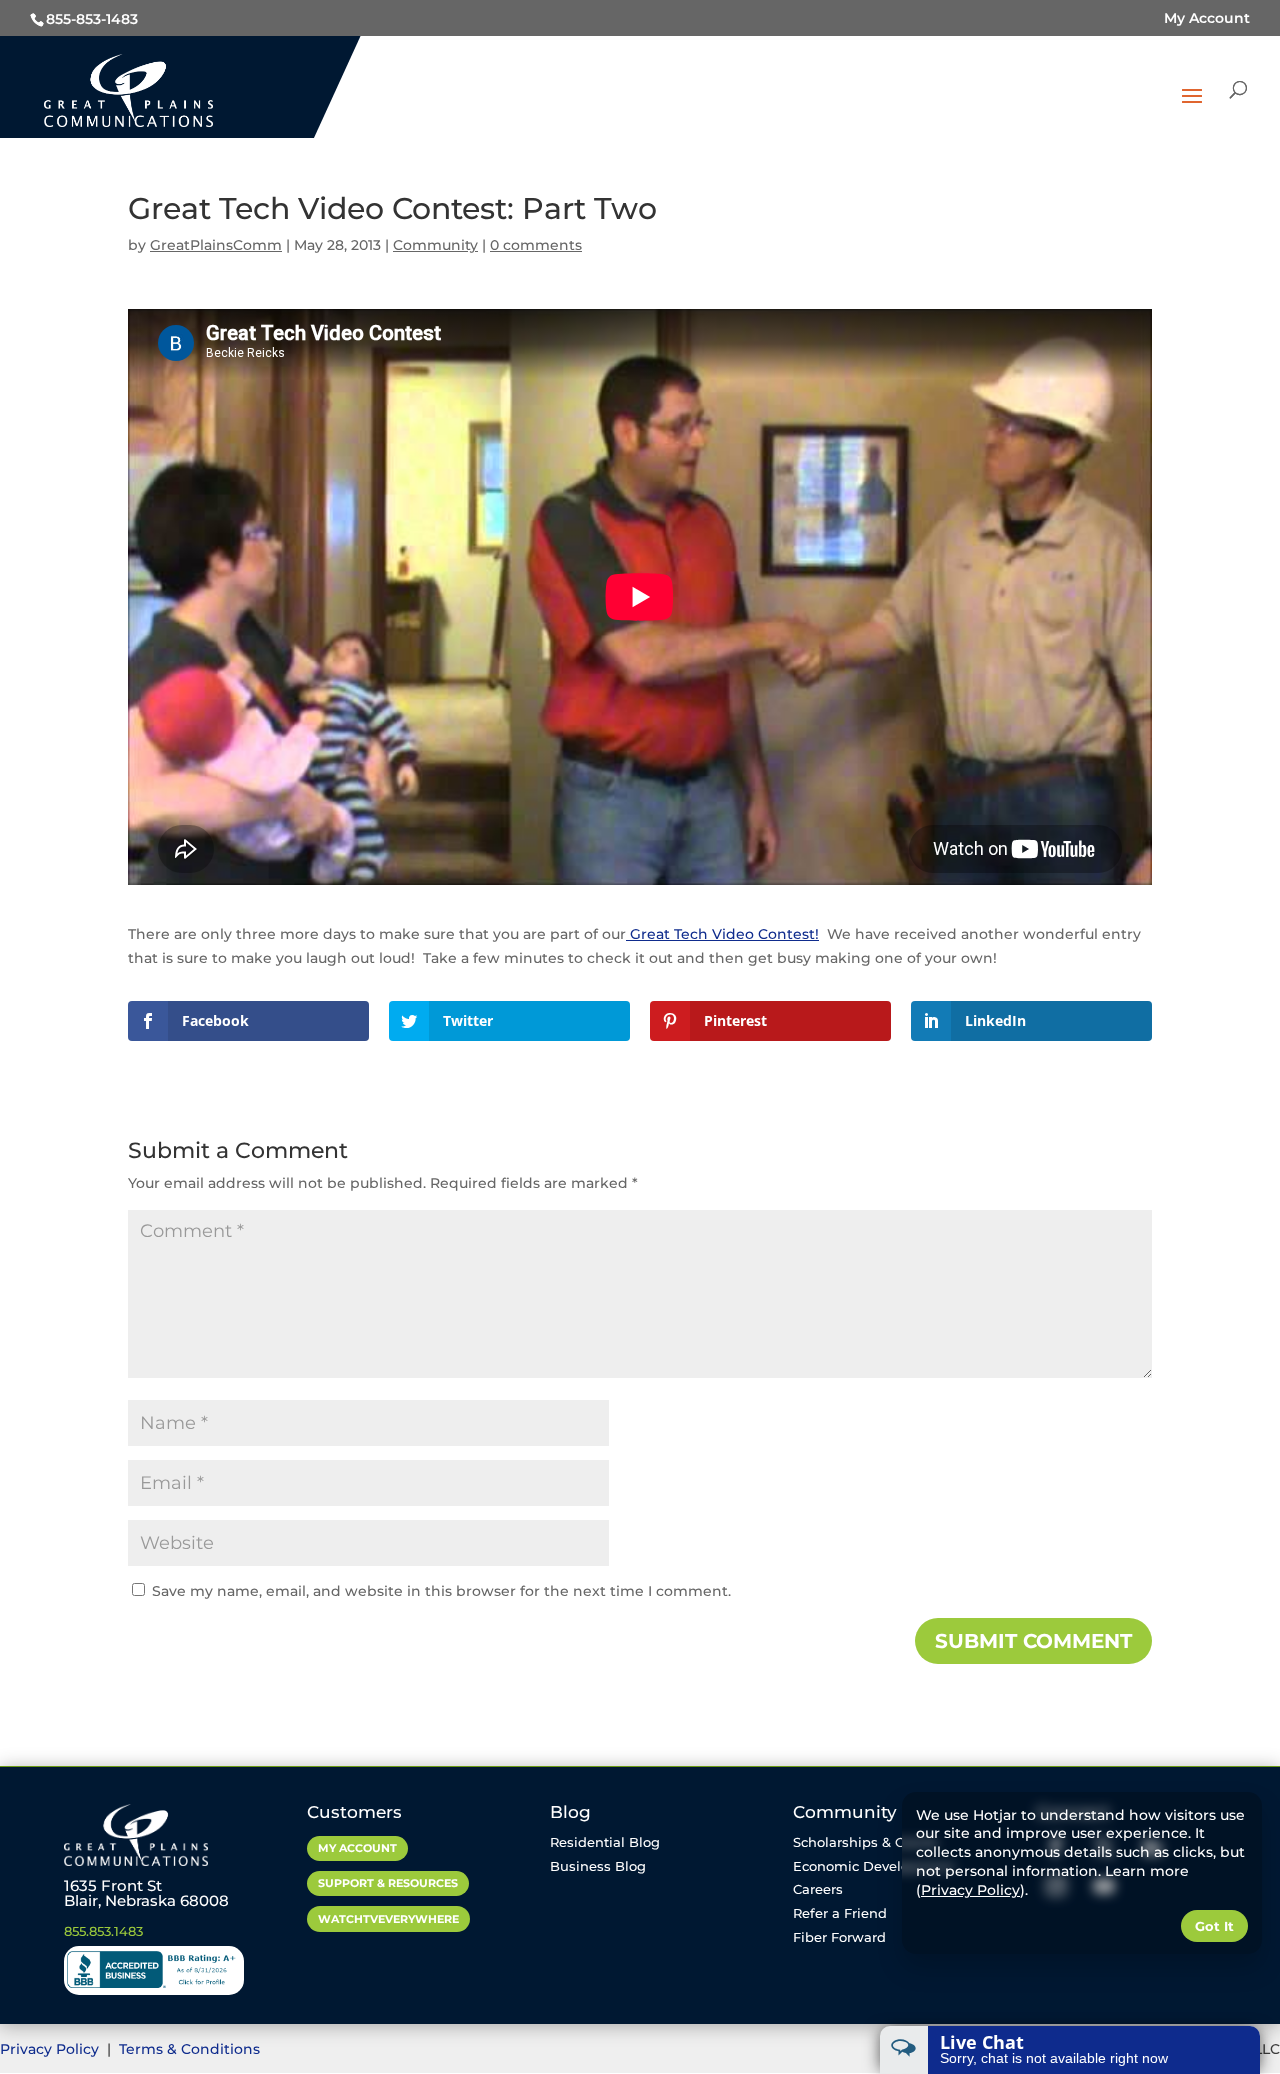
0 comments (536, 245)
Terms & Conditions (189, 2049)
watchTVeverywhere (388, 1919)
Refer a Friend (840, 1913)
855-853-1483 (92, 19)
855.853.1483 (103, 1931)
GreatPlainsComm (216, 245)
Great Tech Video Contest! (722, 934)
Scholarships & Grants (865, 1842)
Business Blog (598, 1866)
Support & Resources (388, 1883)
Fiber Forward (839, 1937)
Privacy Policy (51, 2049)
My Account (1207, 18)
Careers (818, 1889)
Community (435, 245)
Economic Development (873, 1866)
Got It (1214, 1926)
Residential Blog (605, 1842)
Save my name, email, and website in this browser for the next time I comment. (441, 1591)
